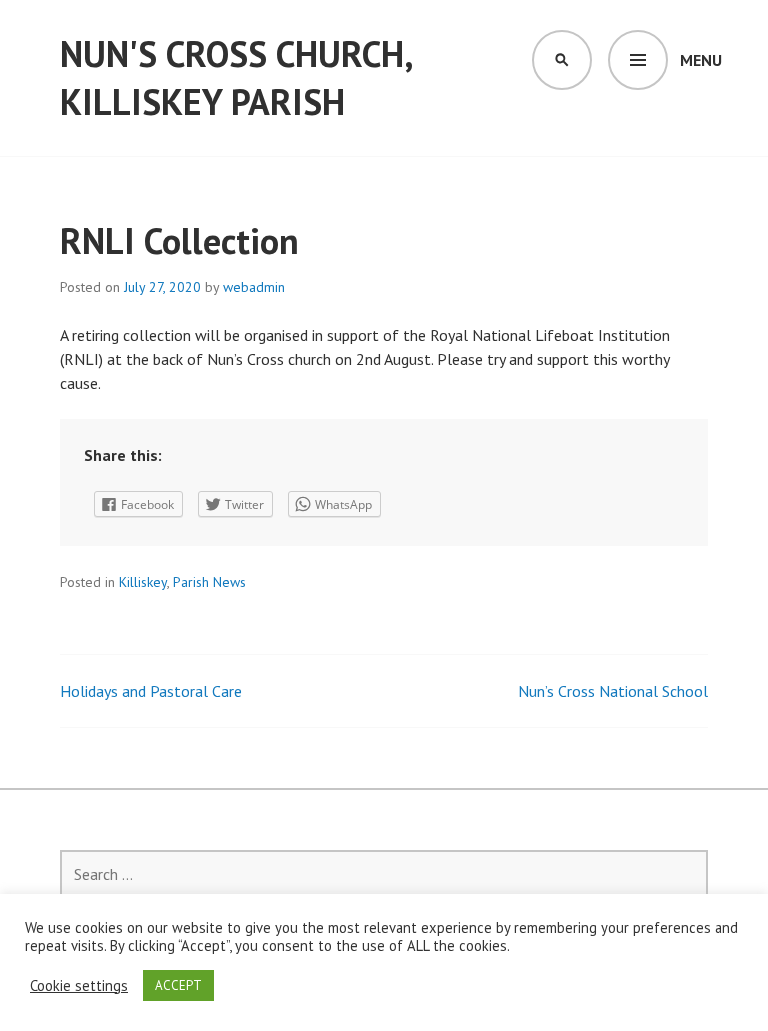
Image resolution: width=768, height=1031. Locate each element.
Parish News (209, 582)
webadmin (254, 287)
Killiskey (143, 582)
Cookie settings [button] (79, 986)
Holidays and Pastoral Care (151, 691)
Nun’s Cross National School (613, 691)
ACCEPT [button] (178, 985)
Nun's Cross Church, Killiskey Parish (236, 77)
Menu (701, 60)
